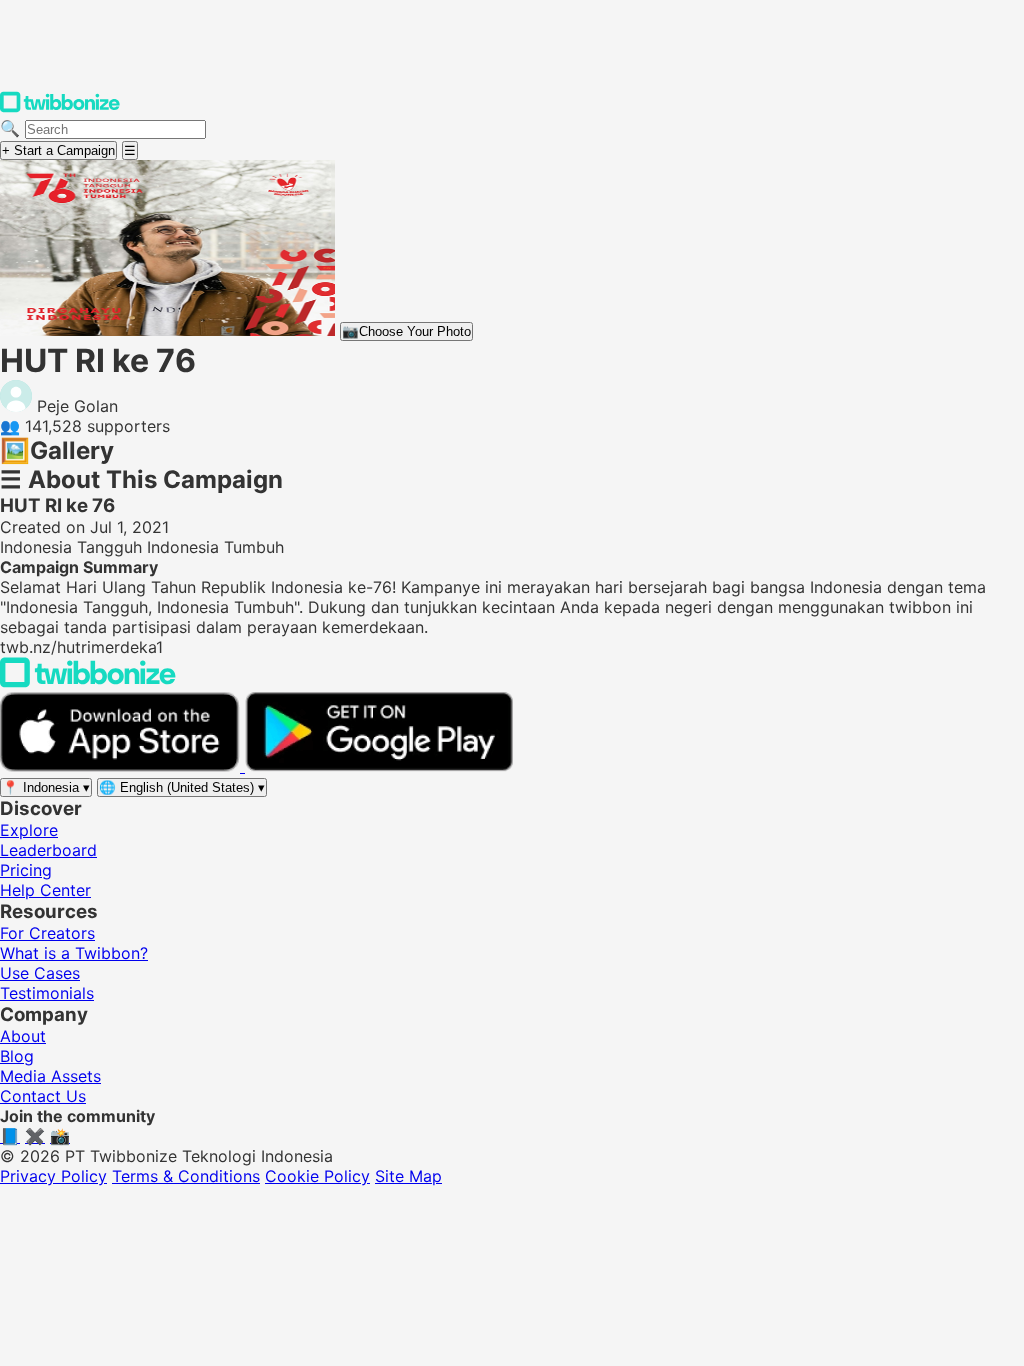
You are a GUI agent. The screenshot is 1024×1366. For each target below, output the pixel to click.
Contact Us (43, 1096)
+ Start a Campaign (58, 150)
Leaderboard (48, 850)
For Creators (47, 933)
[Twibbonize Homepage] (60, 108)
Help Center (45, 890)
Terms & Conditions (186, 1176)
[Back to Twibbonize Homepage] (88, 682)
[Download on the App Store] (122, 766)
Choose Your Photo (406, 331)
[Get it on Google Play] (379, 766)
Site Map (408, 1176)
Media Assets (50, 1076)
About (23, 1036)
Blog (17, 1056)
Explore (29, 830)
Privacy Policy (53, 1176)
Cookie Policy (317, 1176)
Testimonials (47, 993)
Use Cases (40, 973)
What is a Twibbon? (74, 953)
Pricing (26, 870)
